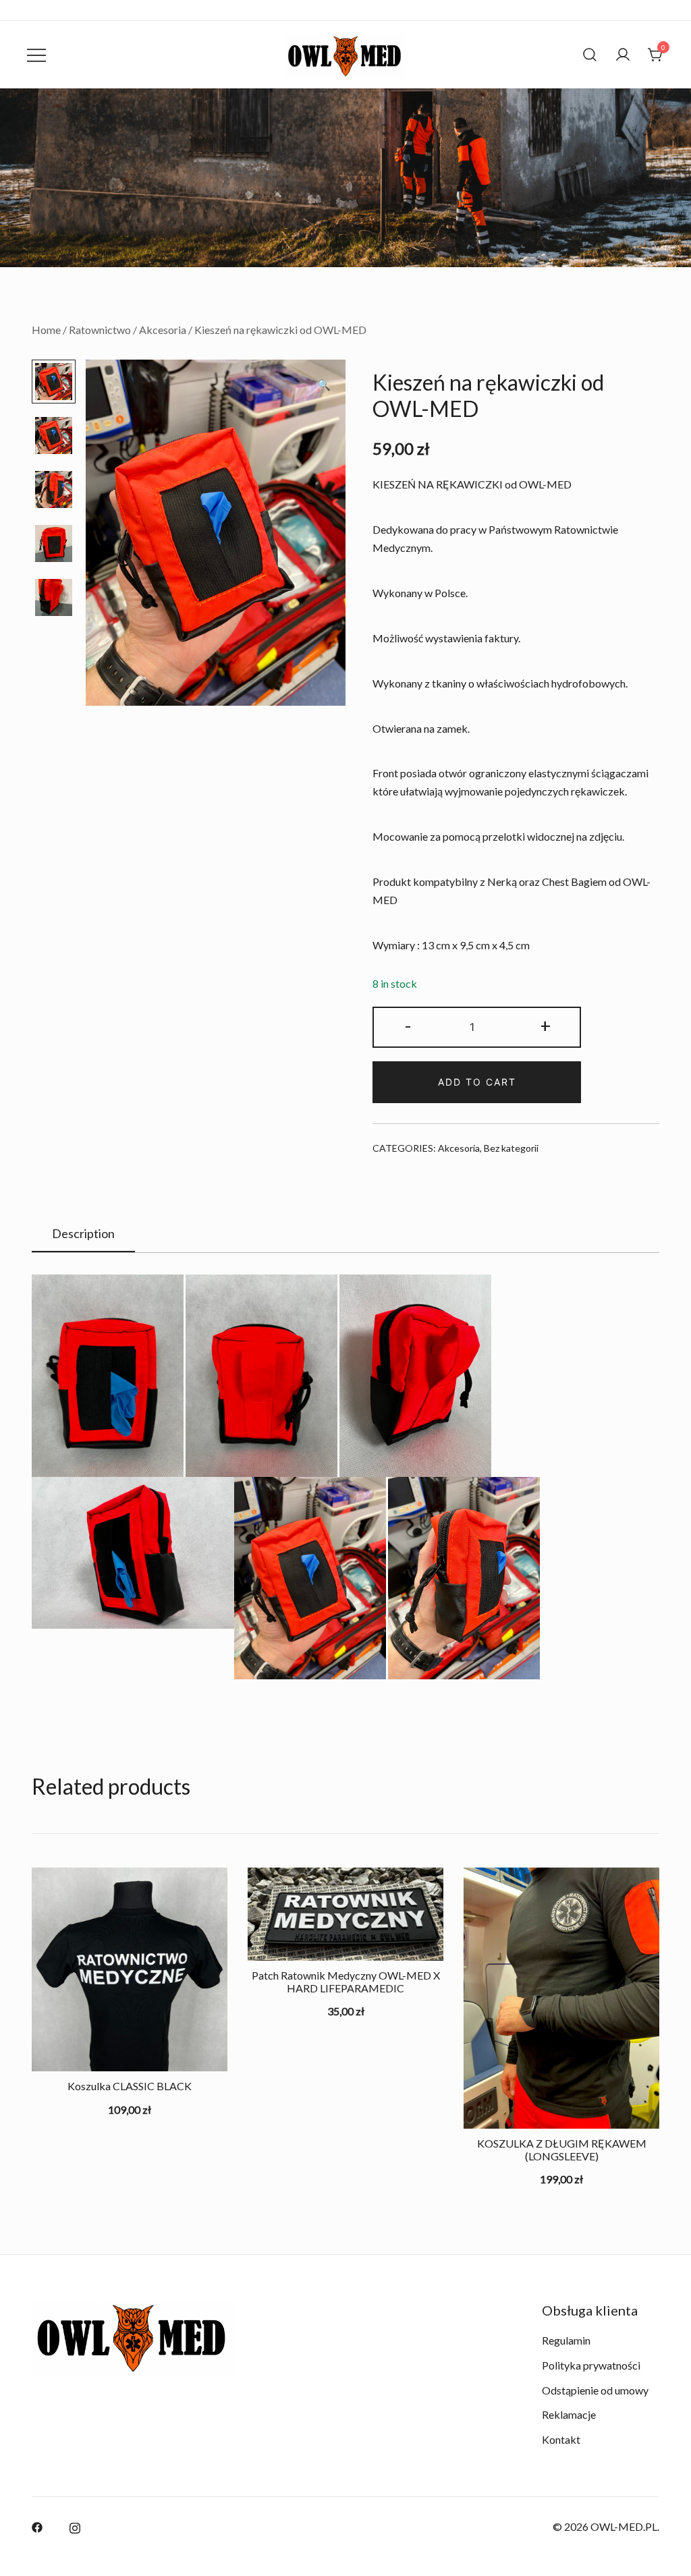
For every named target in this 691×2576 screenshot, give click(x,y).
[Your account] (623, 55)
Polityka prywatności (591, 2365)
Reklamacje (569, 2414)
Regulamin (566, 2340)
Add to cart (477, 1082)
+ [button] (546, 1025)
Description (83, 1233)
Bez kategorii (511, 1148)
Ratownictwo (100, 330)
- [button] (408, 1025)
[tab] (83, 1234)
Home (46, 330)
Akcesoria (163, 330)
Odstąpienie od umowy (595, 2390)
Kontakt (561, 2439)
